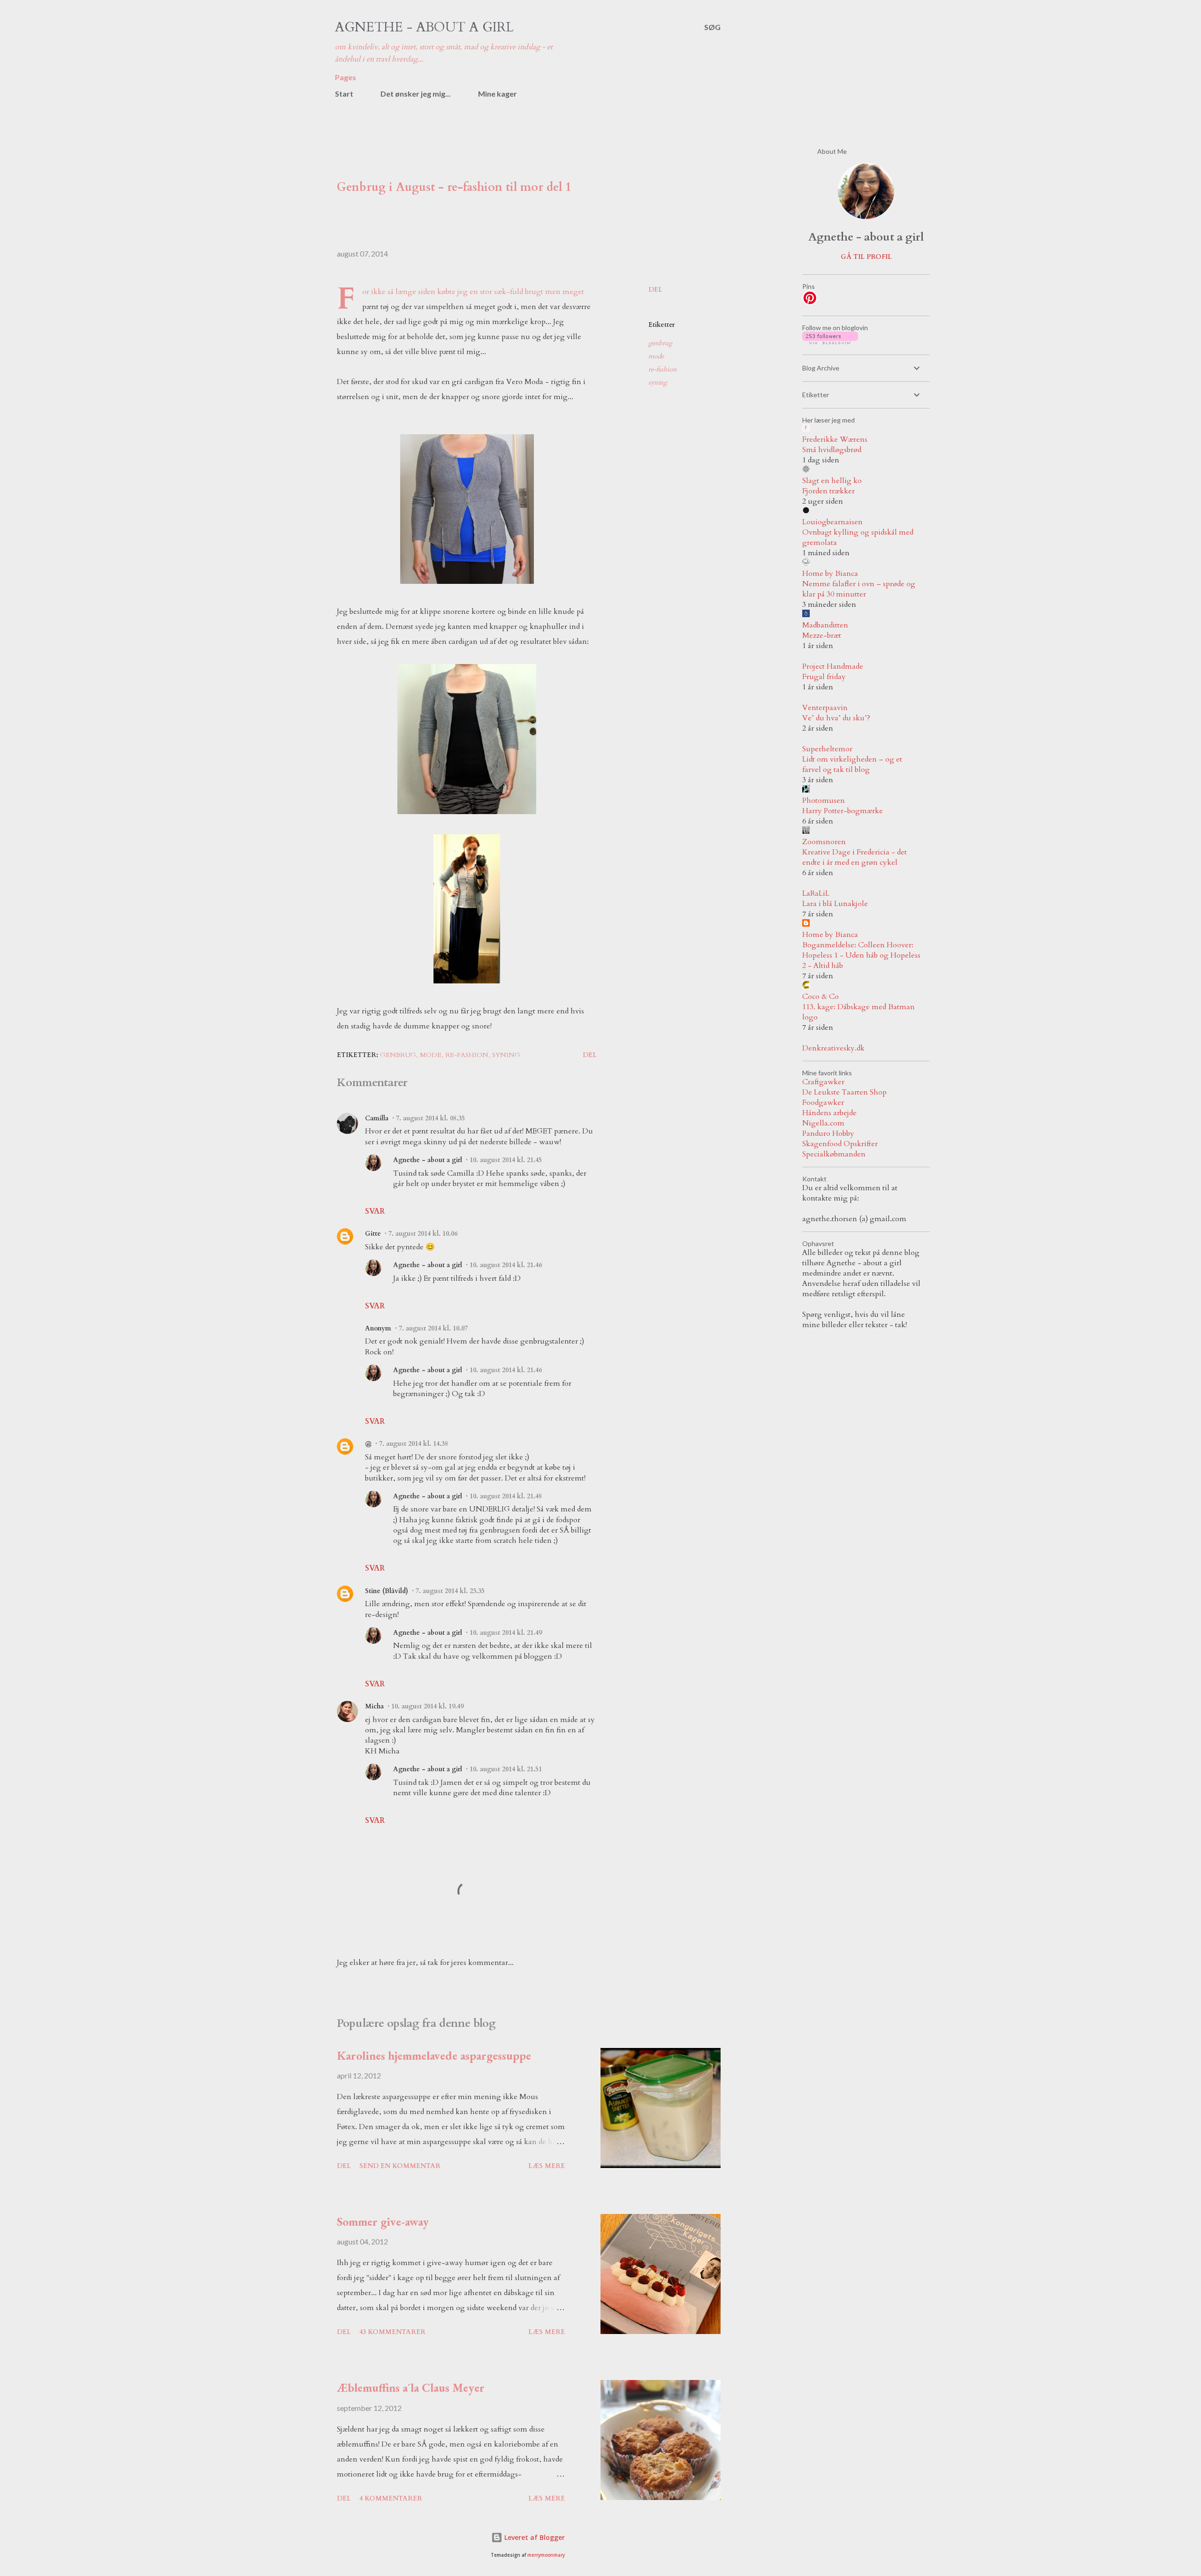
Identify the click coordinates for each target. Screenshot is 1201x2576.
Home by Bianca (830, 574)
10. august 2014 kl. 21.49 (506, 1633)
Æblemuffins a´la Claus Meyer (411, 2387)
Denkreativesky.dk (833, 1048)
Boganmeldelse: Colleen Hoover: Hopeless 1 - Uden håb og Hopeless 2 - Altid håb (861, 955)
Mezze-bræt (822, 635)
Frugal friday (824, 677)
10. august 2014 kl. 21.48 (506, 1496)
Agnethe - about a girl (424, 27)
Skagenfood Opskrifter (840, 1144)
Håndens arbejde (829, 1113)
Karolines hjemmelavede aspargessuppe (434, 2055)
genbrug (660, 343)
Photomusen (824, 801)
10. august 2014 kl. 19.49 (427, 1706)
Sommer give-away (383, 2221)
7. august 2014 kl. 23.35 (450, 1591)
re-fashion (662, 369)
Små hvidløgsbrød (832, 450)
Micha (374, 1706)
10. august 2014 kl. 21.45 (506, 1160)
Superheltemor (827, 749)
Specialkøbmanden (834, 1154)
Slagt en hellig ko (832, 481)
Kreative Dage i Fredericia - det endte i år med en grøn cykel (855, 857)
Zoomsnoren (824, 842)
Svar (375, 1211)
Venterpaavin (825, 708)
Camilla (377, 1118)
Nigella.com (823, 1123)
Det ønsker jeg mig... (416, 94)
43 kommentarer (392, 2332)
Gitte (373, 1234)
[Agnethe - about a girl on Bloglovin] (830, 342)
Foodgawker (823, 1103)
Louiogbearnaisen (832, 522)
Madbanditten (825, 625)
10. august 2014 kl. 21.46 (506, 1265)
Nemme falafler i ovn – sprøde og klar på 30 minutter (859, 589)
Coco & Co (821, 997)
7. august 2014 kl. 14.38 (414, 1444)
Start (344, 94)
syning (658, 382)
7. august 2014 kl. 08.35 (430, 1118)
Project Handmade (833, 666)
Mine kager (498, 94)
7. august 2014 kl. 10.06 (423, 1234)
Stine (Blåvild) (387, 1591)
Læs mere (547, 2166)
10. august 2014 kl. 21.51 (506, 1769)
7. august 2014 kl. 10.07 (433, 1328)
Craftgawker (823, 1082)
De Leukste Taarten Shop (844, 1092)
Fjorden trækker (829, 491)
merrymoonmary (546, 2555)
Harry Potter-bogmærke (843, 811)
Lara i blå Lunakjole (835, 904)
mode (656, 356)
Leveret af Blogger (534, 2537)
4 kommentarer (391, 2498)
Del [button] (655, 290)
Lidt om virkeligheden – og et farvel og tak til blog (852, 764)
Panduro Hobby (828, 1133)
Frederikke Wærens (835, 439)
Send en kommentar (400, 2166)
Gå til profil (866, 257)
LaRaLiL (816, 893)
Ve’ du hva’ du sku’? (836, 718)
